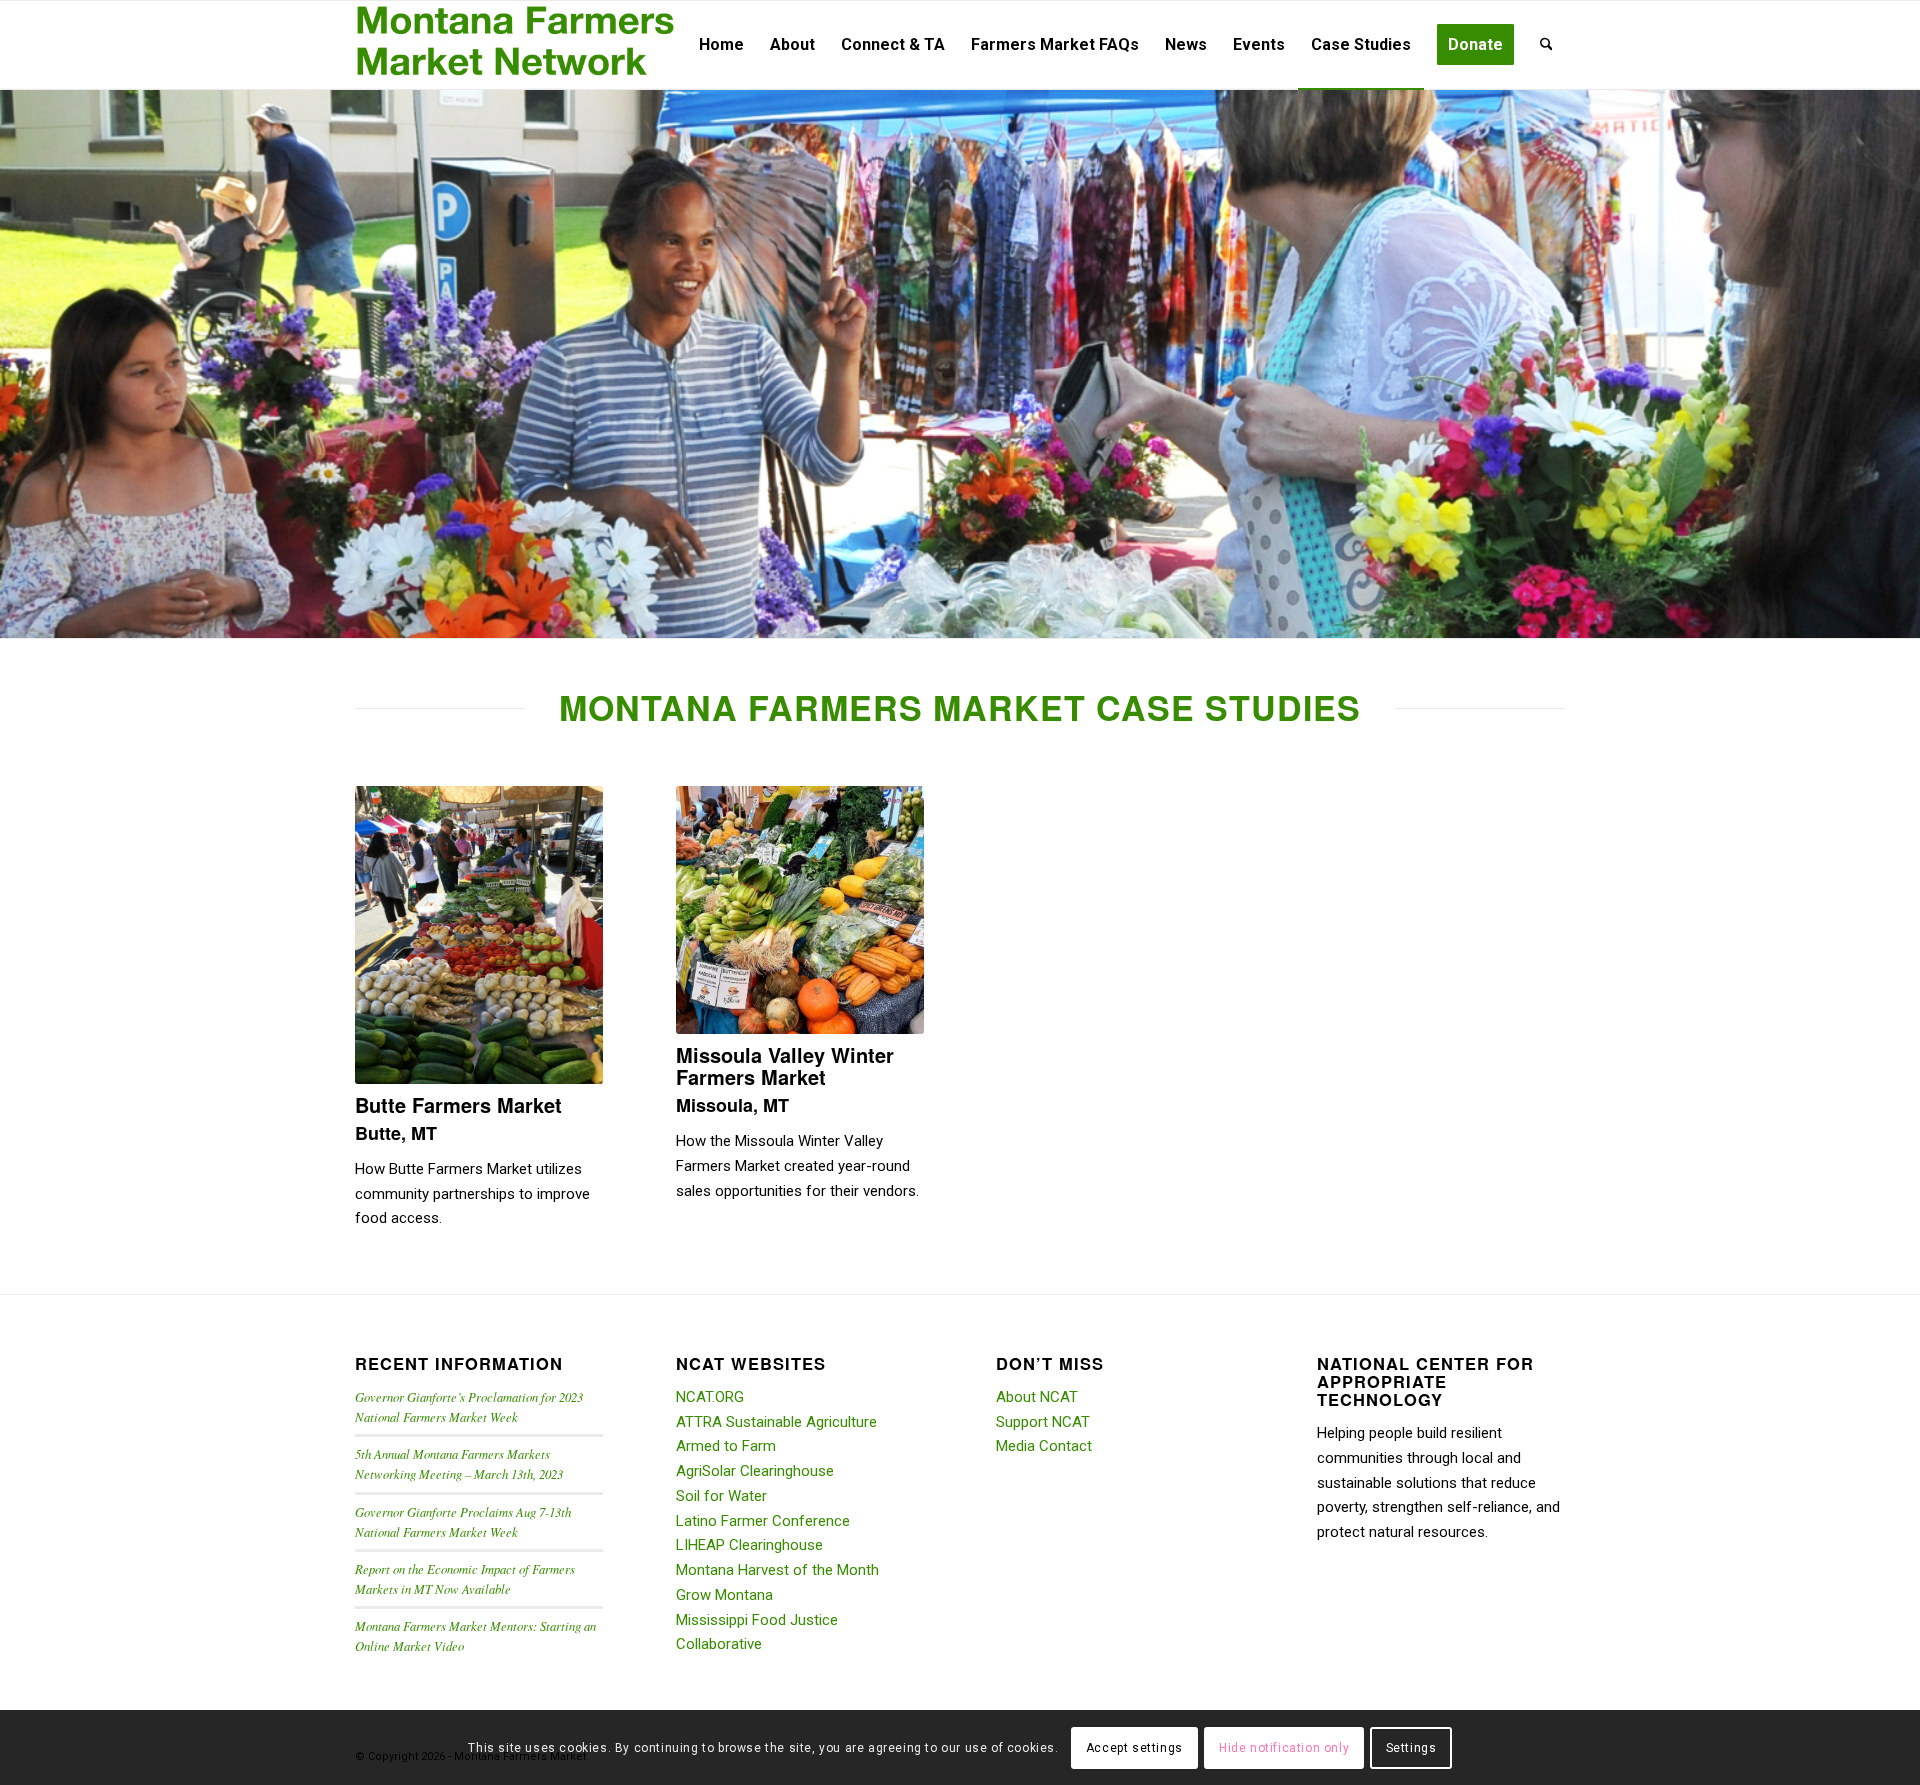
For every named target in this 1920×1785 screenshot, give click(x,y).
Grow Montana (724, 1595)
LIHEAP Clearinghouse (749, 1545)
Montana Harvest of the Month (777, 1570)
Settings (1411, 1747)
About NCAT (1037, 1397)
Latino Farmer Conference (763, 1521)
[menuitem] (721, 45)
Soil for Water (721, 1496)
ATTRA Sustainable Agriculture (776, 1422)
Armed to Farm (726, 1446)
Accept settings (1134, 1747)
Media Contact (1044, 1446)
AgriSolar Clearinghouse (755, 1471)
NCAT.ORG (710, 1397)
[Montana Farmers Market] (516, 45)
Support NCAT (1043, 1422)
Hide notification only (1284, 1747)
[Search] (1546, 45)
